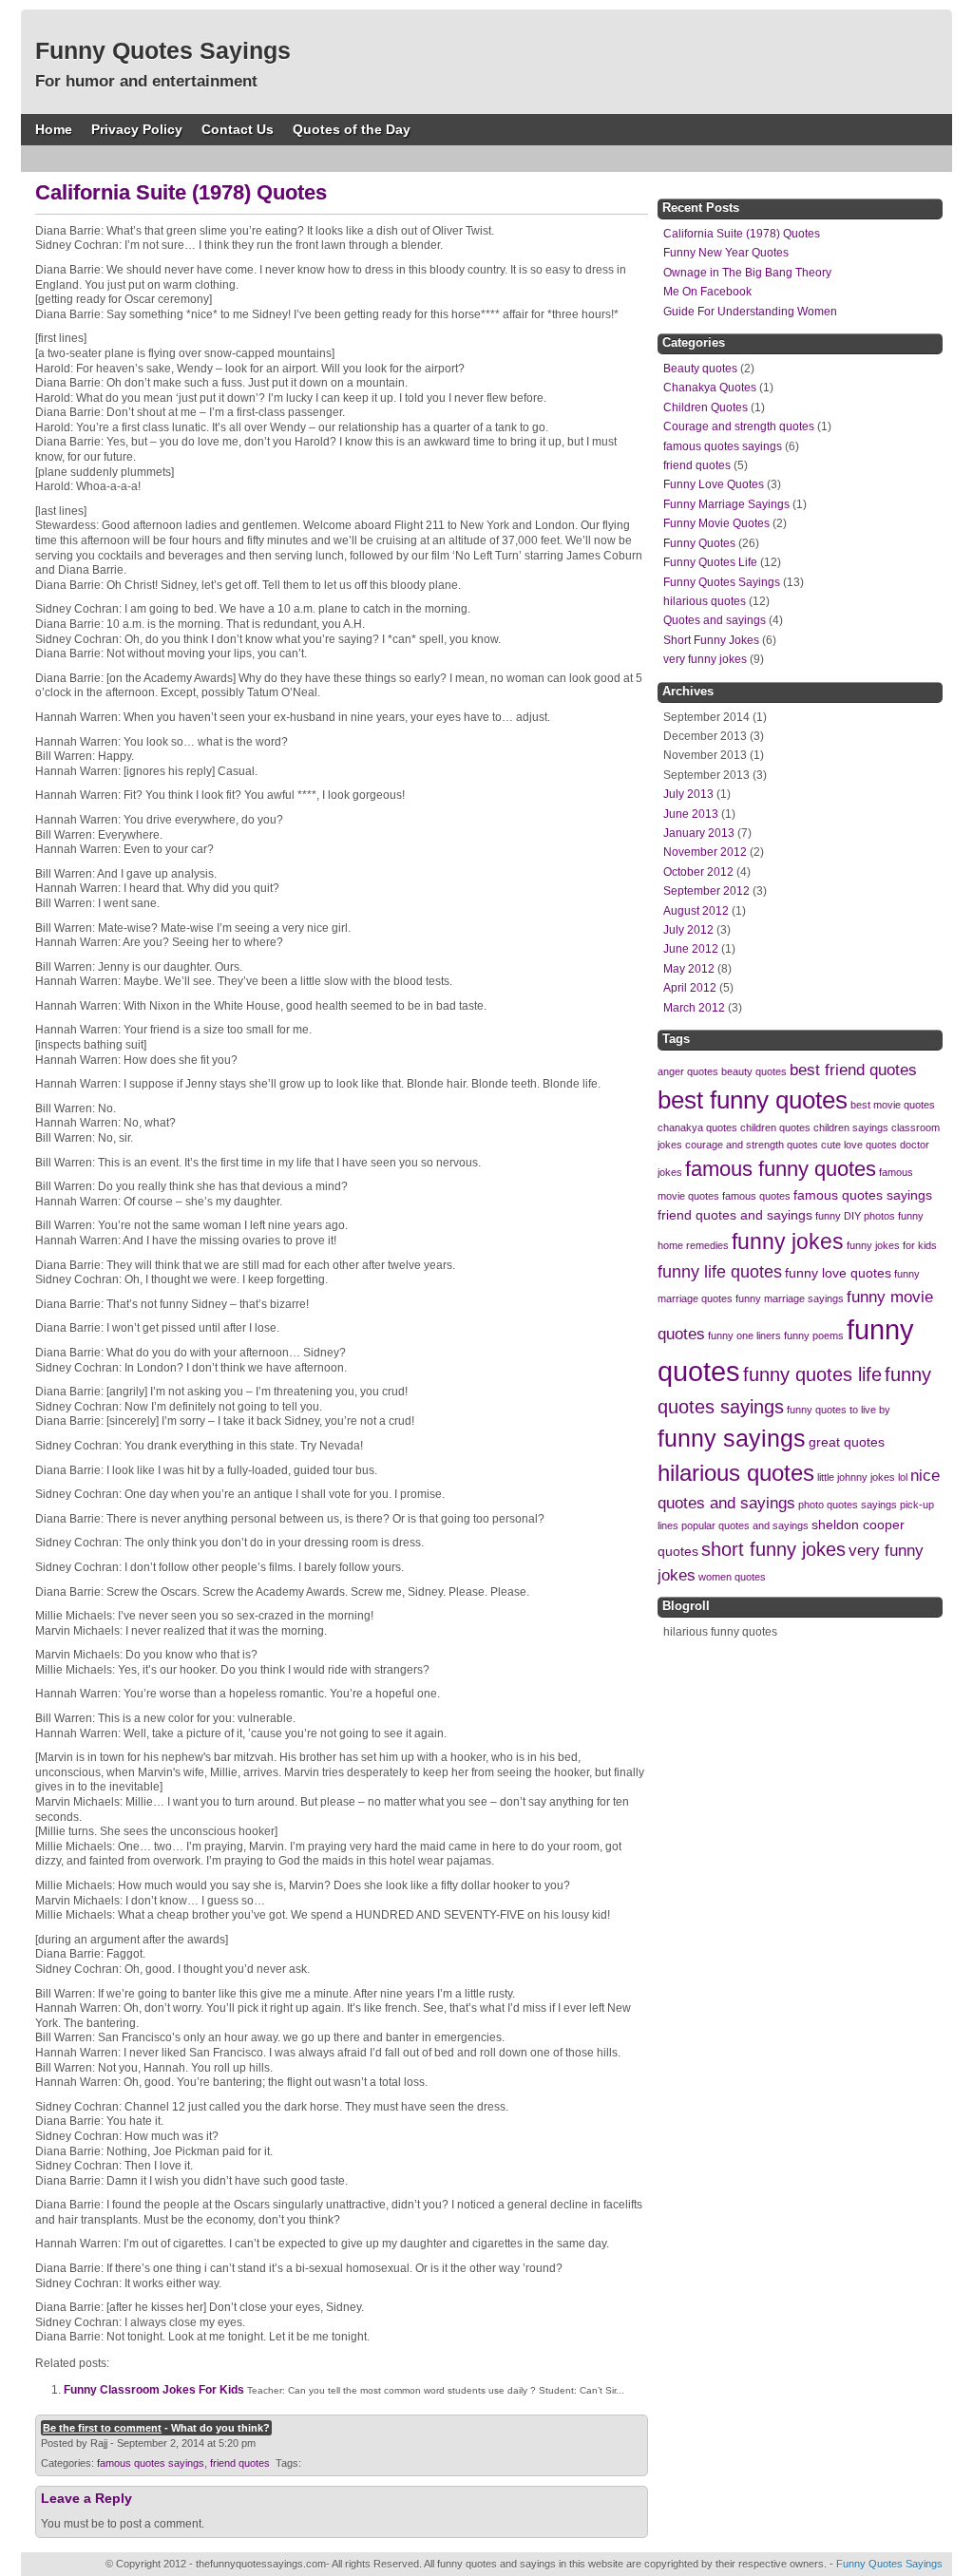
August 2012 (696, 911)
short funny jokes (773, 1549)
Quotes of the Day (352, 129)
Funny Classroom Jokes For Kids (154, 2390)
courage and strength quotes (752, 1145)
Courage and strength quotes (739, 426)
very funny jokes (705, 659)
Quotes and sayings (715, 620)
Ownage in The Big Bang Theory (747, 273)
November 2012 (705, 852)
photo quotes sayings (848, 1505)
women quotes (732, 1577)
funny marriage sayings (790, 1298)
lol (903, 1477)
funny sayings (732, 1438)
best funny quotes (753, 1100)
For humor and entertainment (146, 81)
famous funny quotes (781, 1169)
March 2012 (694, 1008)
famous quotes (756, 1196)
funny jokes (788, 1241)
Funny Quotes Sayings (163, 50)
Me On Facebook (707, 292)
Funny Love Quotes (714, 484)
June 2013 (691, 814)
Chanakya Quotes (710, 388)
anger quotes (688, 1071)
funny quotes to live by (839, 1410)
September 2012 (706, 891)
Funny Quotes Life (710, 562)
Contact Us (238, 129)
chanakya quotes (697, 1127)
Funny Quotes (699, 543)
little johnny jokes (856, 1477)
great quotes (847, 1442)
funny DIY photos (855, 1216)
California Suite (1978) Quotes (742, 234)
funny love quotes (838, 1273)
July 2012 (688, 930)
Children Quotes (706, 407)
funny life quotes (720, 1271)
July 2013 (688, 794)
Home (54, 129)
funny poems (814, 1335)
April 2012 (690, 988)
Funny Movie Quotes (716, 523)
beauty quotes (754, 1071)
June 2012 (691, 949)
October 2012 (698, 872)
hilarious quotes (705, 601)
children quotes (775, 1127)
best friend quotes (853, 1070)
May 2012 (689, 969)
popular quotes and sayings (745, 1525)
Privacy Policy (137, 129)
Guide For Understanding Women (750, 312)
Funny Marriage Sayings (726, 504)
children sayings (851, 1127)
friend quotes (240, 2463)
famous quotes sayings (151, 2463)
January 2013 (699, 833)
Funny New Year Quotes (726, 253)
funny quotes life (812, 1374)
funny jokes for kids (892, 1245)
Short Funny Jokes (711, 640)
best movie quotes (893, 1105)
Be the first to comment (102, 2428)
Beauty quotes (700, 369)
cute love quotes (859, 1145)
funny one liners (744, 1335)
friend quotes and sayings (735, 1215)
